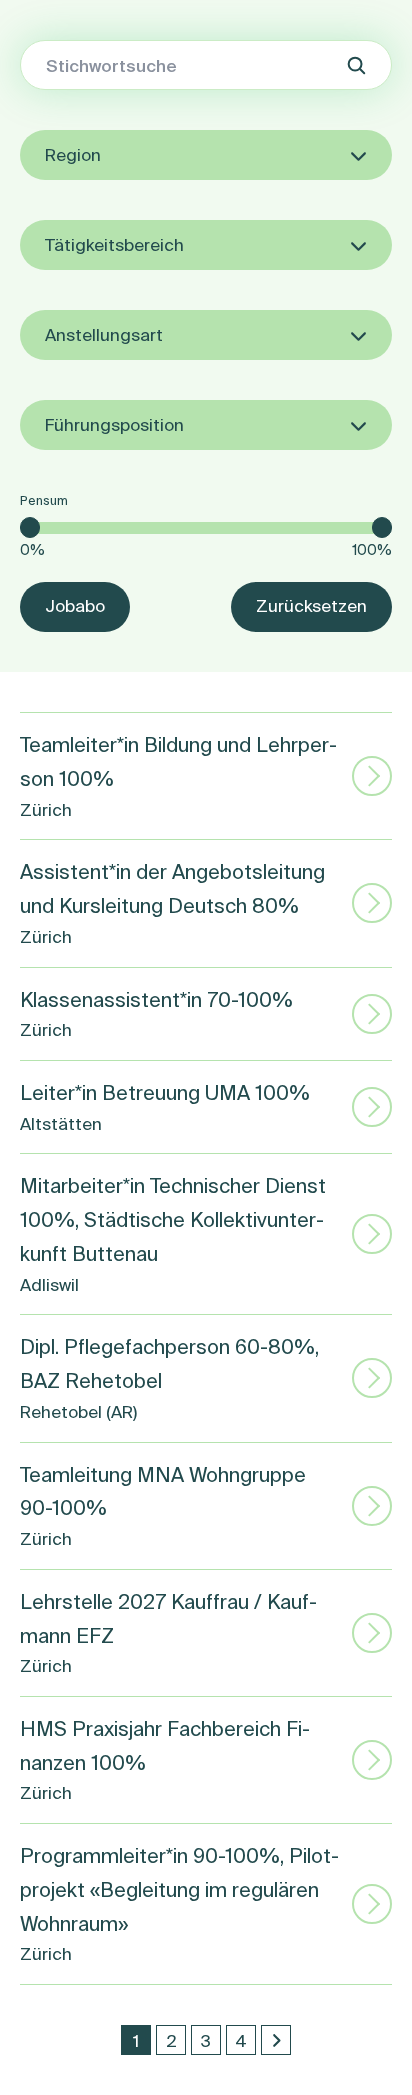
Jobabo (75, 605)
